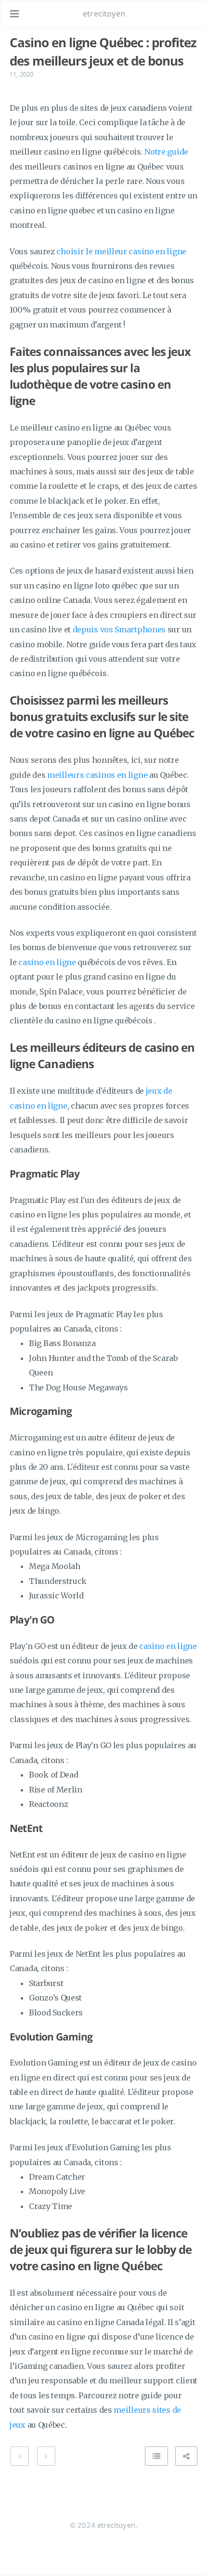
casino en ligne (47, 962)
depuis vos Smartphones (119, 629)
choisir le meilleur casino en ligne (121, 251)
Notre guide (166, 152)
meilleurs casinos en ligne (97, 775)
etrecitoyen (104, 13)
